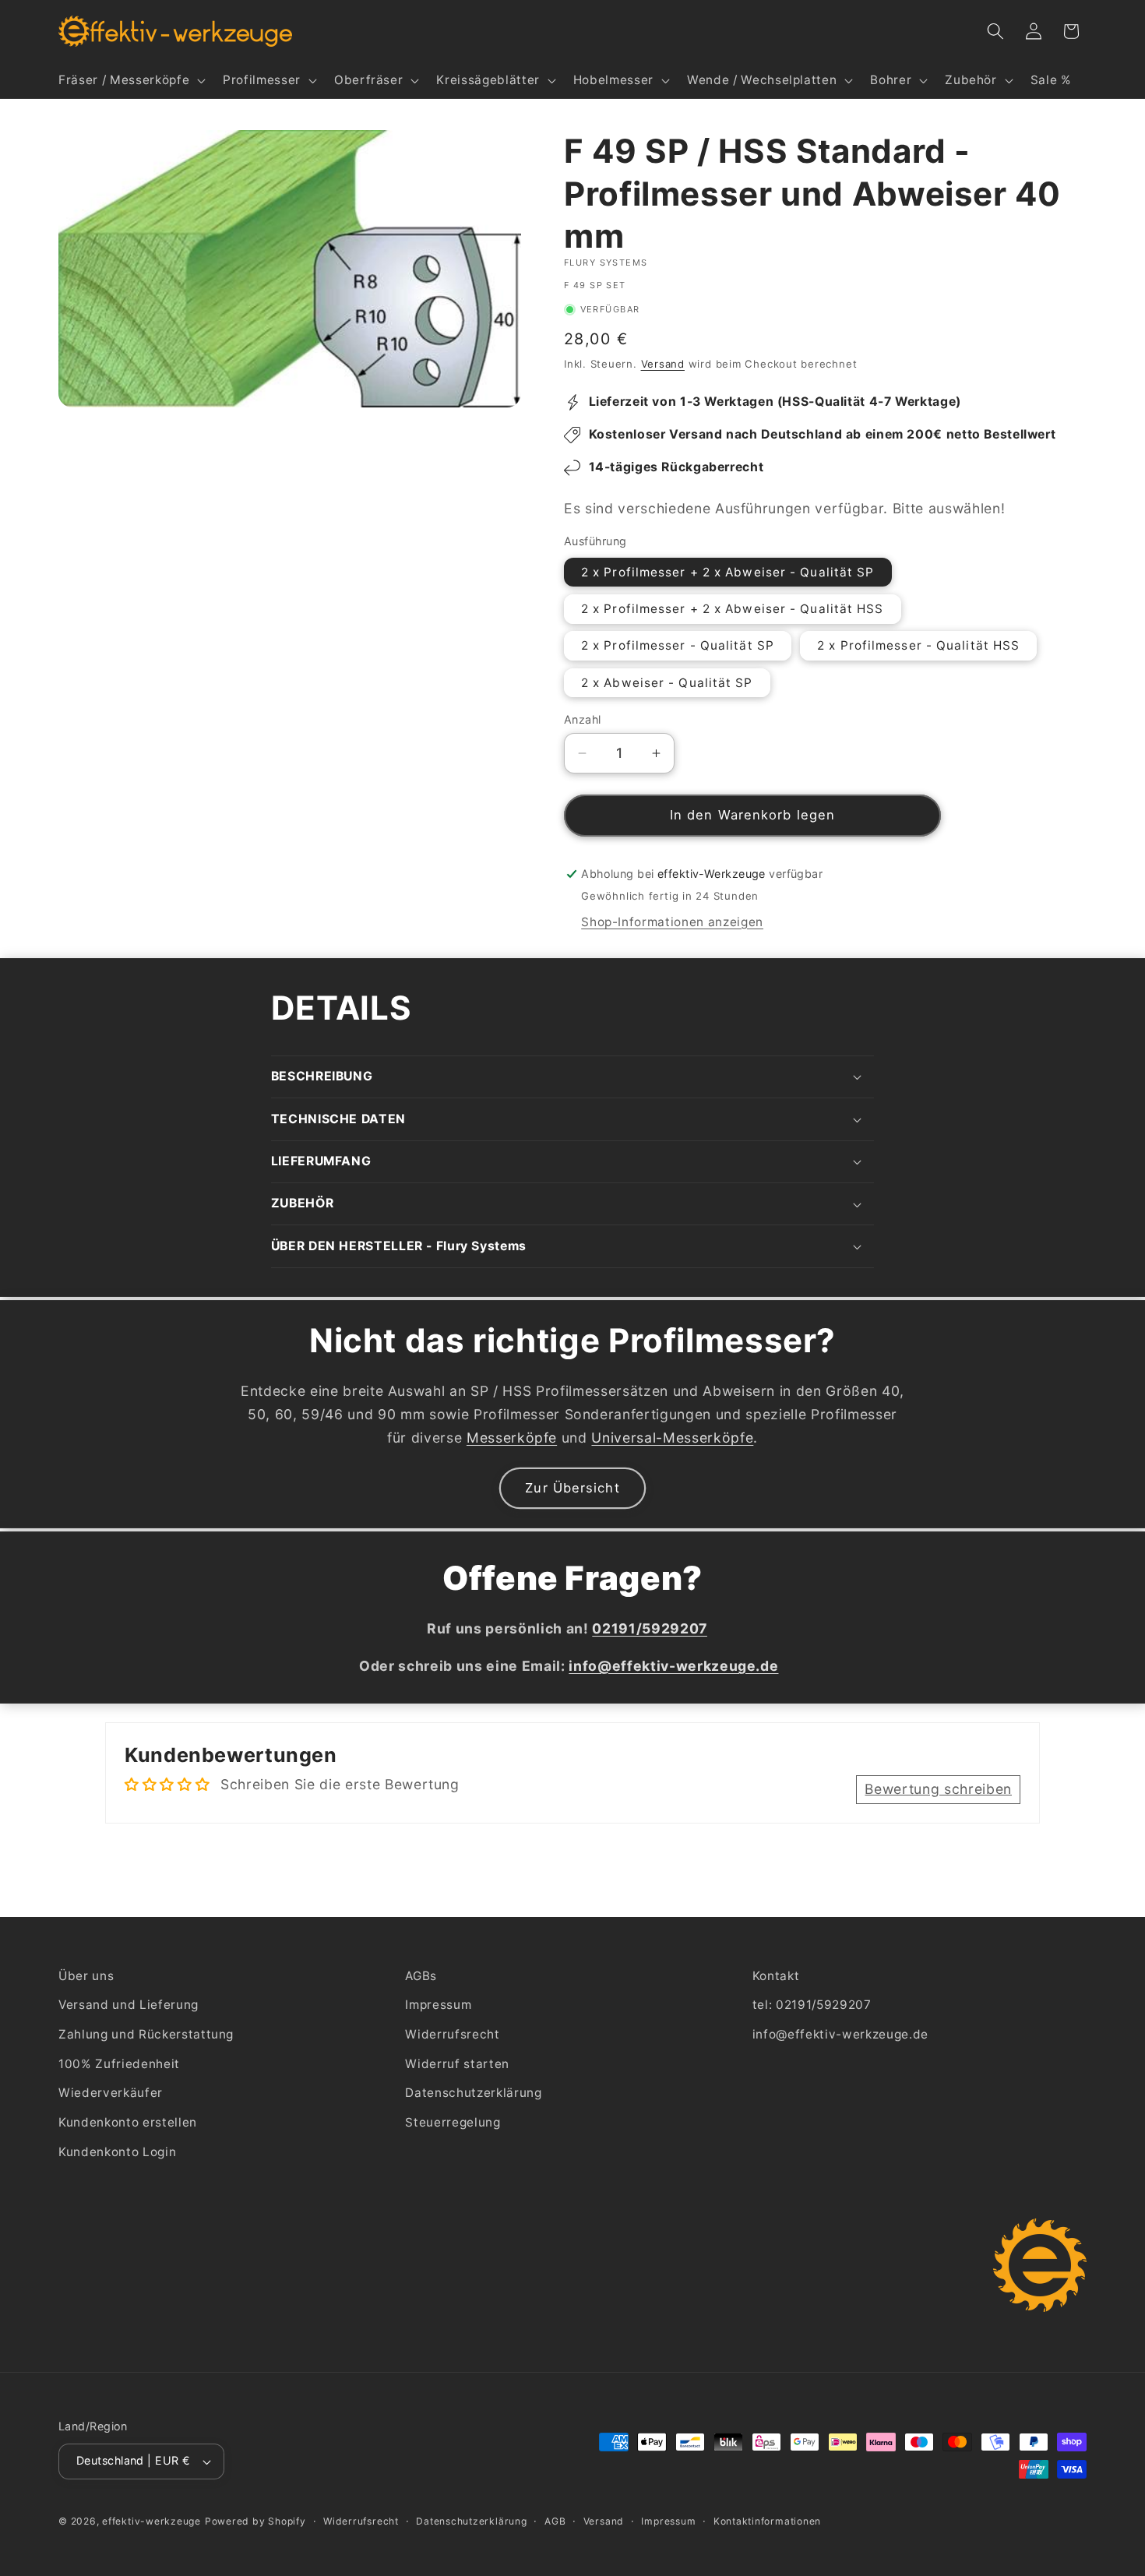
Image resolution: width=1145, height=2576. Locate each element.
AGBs (421, 1976)
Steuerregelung (453, 2122)
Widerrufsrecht (452, 2034)
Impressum (438, 2005)
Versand (663, 364)
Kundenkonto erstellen (128, 2122)
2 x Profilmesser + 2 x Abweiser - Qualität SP (728, 572)
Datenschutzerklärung (473, 2093)
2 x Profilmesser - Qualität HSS (918, 645)
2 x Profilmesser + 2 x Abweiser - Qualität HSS (733, 609)
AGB (555, 2521)
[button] (130, 80)
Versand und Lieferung (129, 2005)
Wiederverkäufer (111, 2093)
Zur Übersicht (572, 1488)
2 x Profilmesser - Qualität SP (678, 645)
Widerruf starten (457, 2064)
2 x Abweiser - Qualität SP (667, 683)
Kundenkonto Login (117, 2152)
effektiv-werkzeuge (151, 2521)
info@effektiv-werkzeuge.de (840, 2034)
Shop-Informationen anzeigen (672, 922)
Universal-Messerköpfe (672, 1438)
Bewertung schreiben (938, 1789)
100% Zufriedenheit (119, 2064)
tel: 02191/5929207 (812, 2005)
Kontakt (776, 1976)
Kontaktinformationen (767, 2521)
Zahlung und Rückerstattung (146, 2034)
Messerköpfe (512, 1438)
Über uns (86, 1976)
